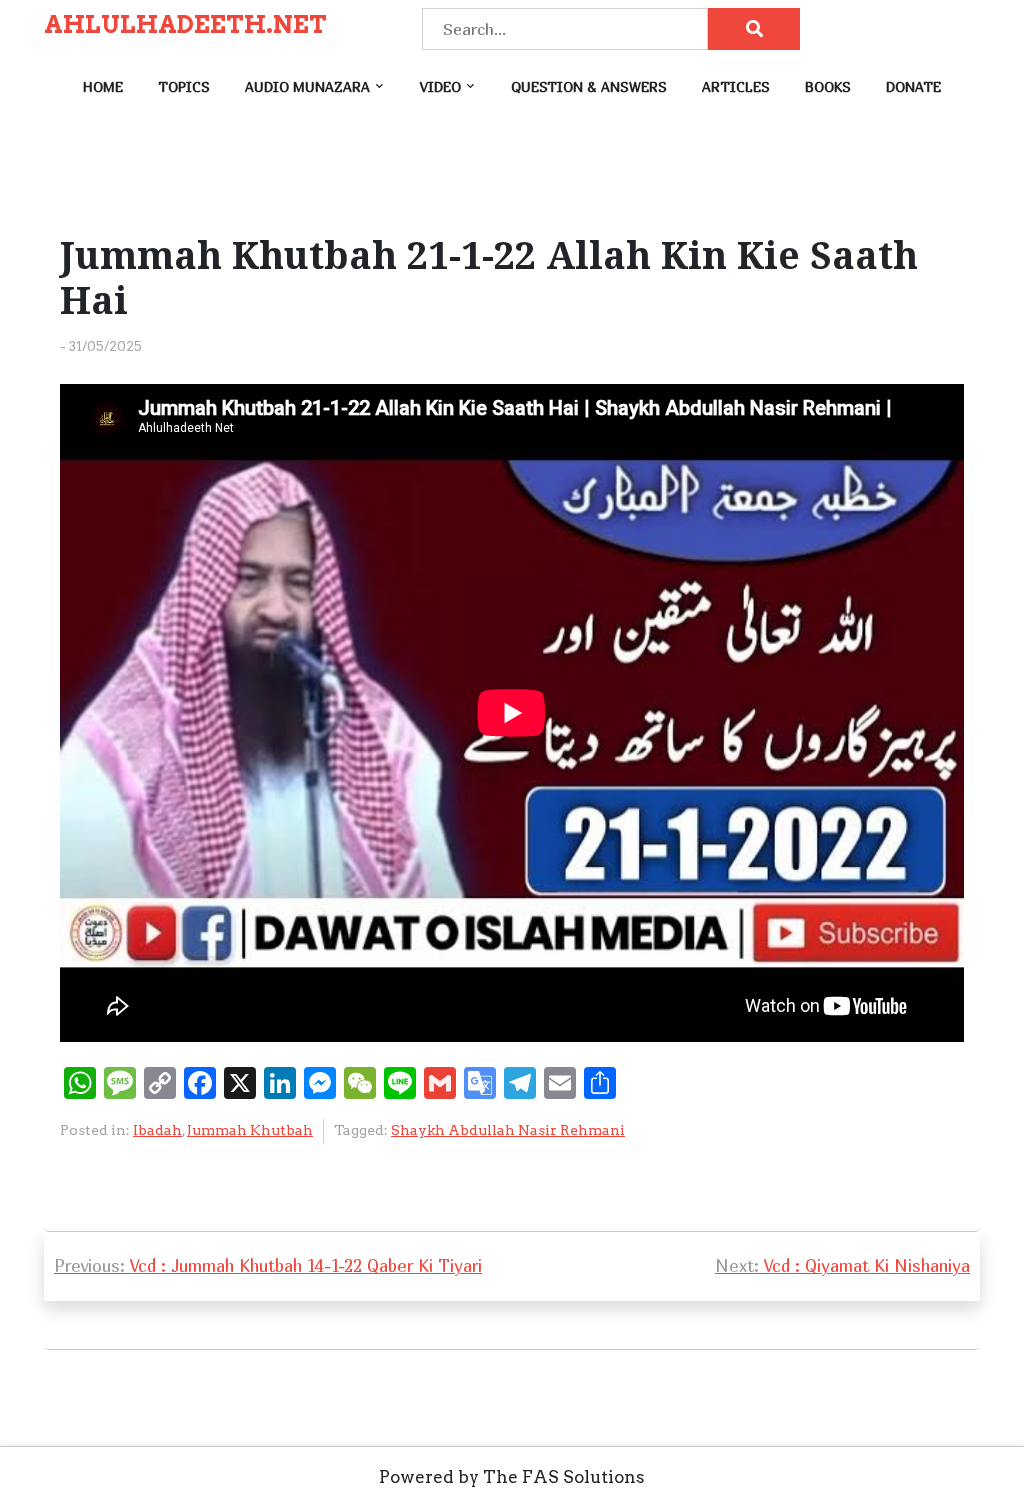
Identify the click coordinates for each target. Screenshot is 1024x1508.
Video (440, 86)
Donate (913, 86)
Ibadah (157, 1130)
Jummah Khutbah (250, 1130)
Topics (184, 86)
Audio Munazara (307, 86)
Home (103, 86)
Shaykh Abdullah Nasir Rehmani (508, 1130)
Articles (736, 86)
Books (828, 86)
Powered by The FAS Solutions (512, 1477)
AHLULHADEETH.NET (185, 25)
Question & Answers (589, 86)
